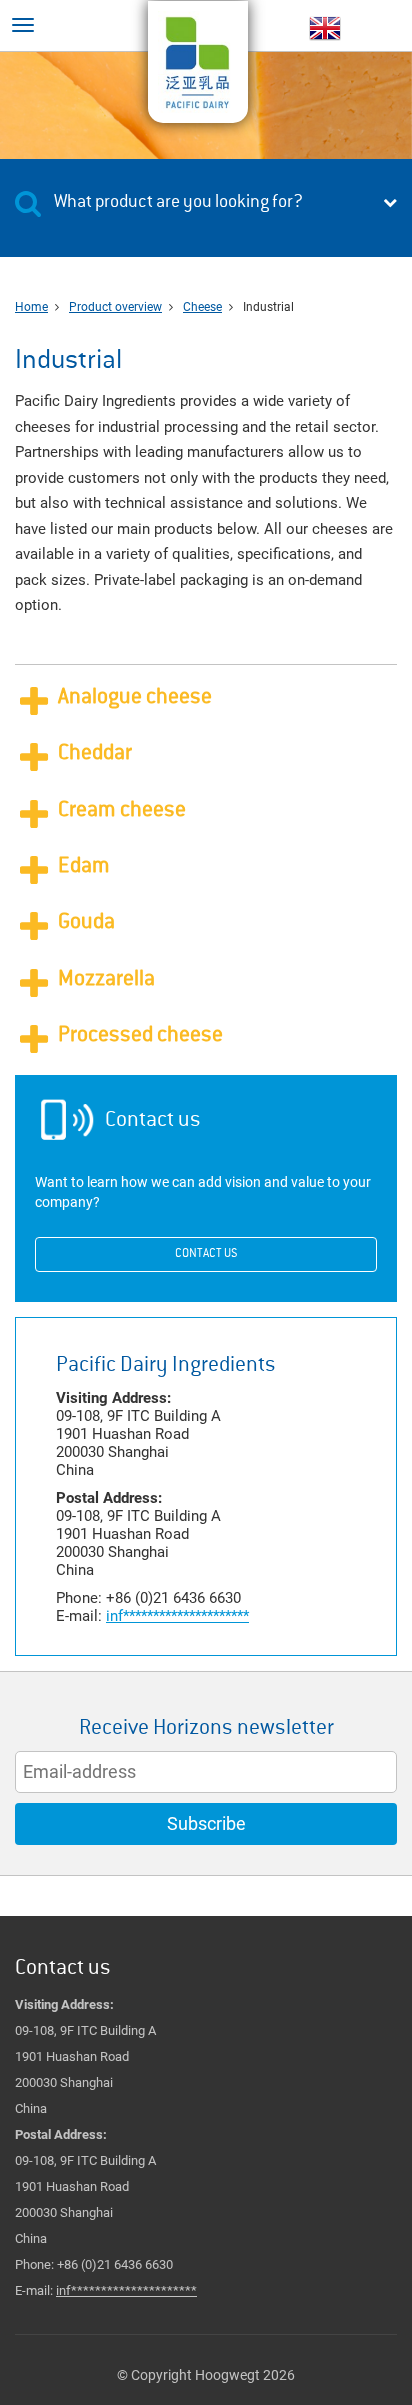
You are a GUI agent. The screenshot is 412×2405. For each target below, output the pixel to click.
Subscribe (206, 1823)
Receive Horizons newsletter (206, 1729)
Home (31, 307)
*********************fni (177, 1616)
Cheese (202, 307)
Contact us (206, 1254)
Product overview (115, 307)
